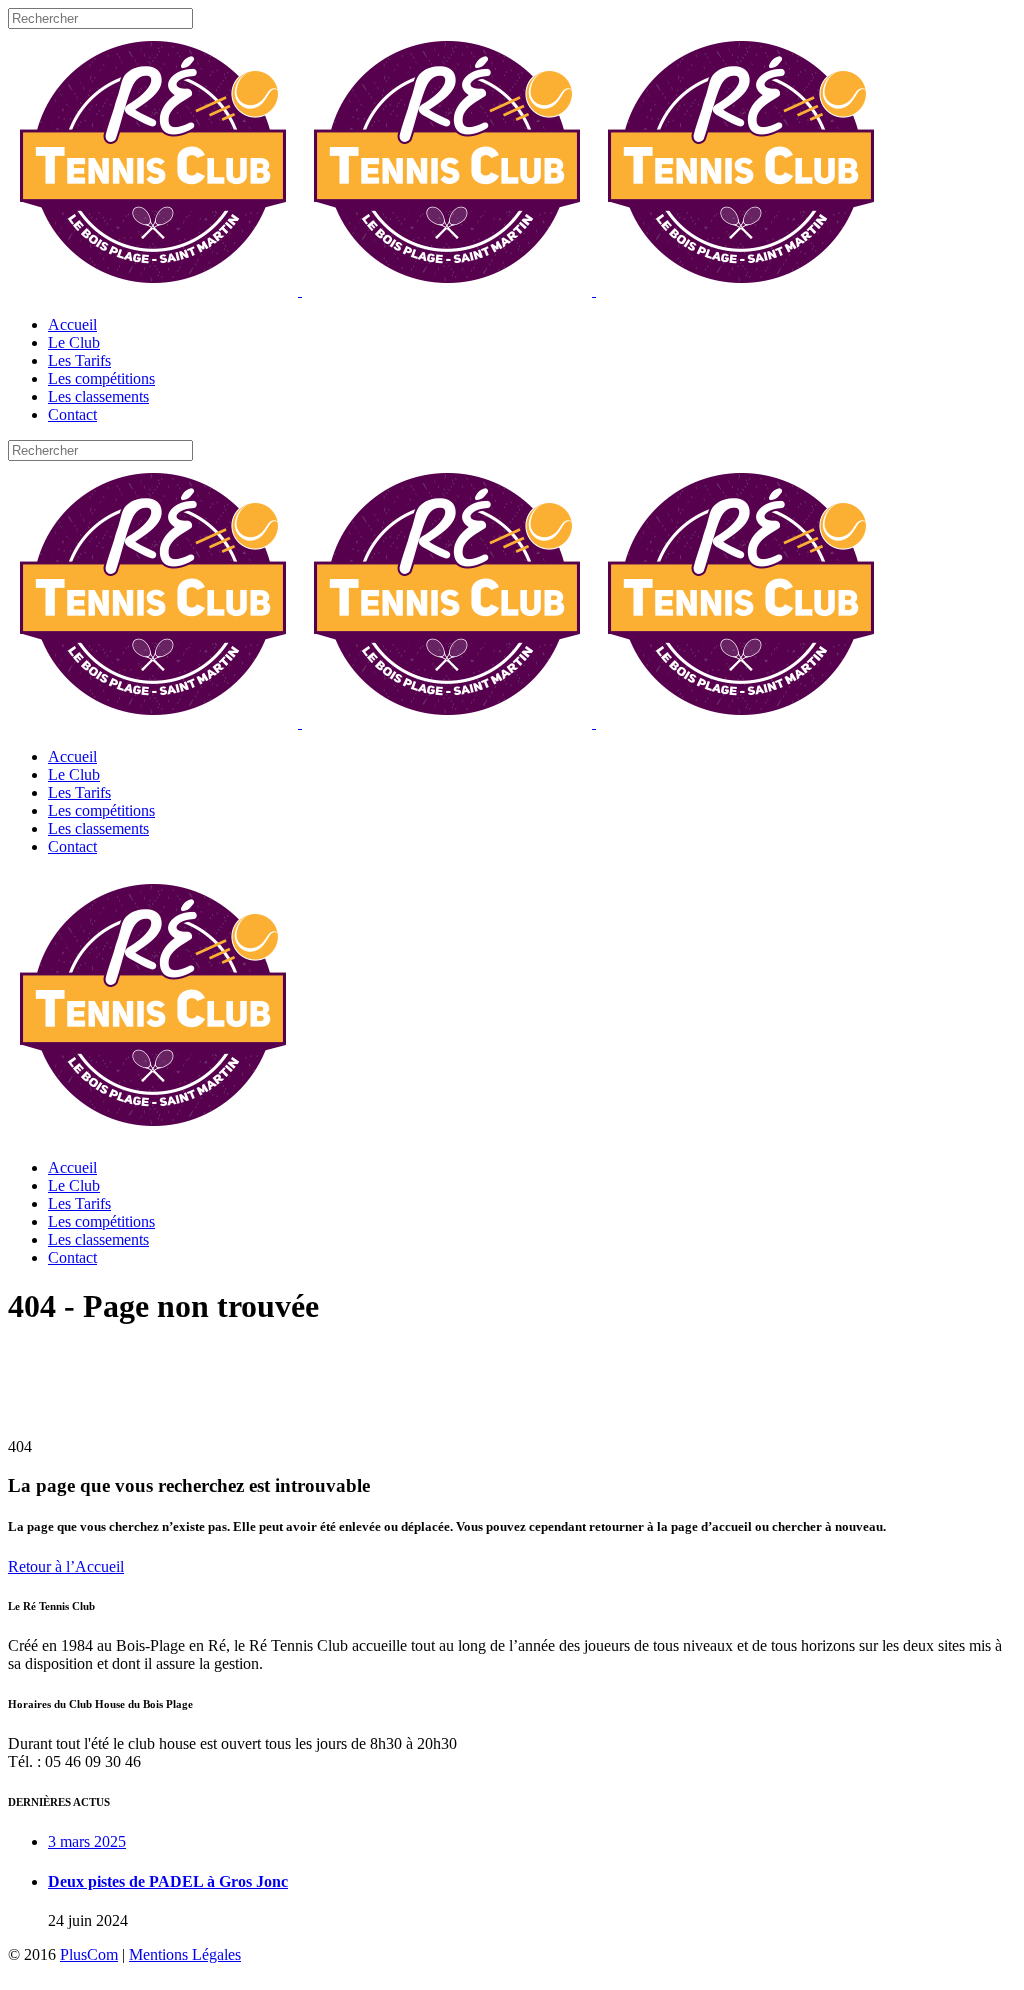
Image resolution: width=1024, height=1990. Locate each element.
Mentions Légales (185, 1954)
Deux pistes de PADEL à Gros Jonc (168, 1881)
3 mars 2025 (87, 1841)
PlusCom (89, 1954)
